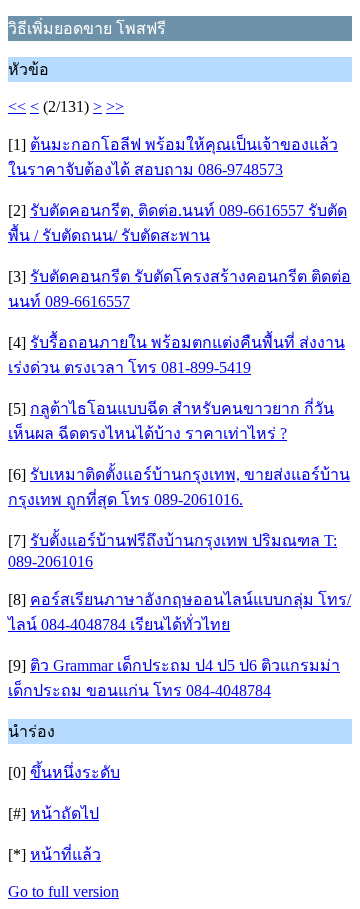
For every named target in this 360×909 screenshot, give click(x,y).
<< (17, 106)
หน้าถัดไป (64, 813)
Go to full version (63, 891)
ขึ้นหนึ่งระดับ (75, 772)
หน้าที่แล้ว (65, 854)
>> (115, 106)
